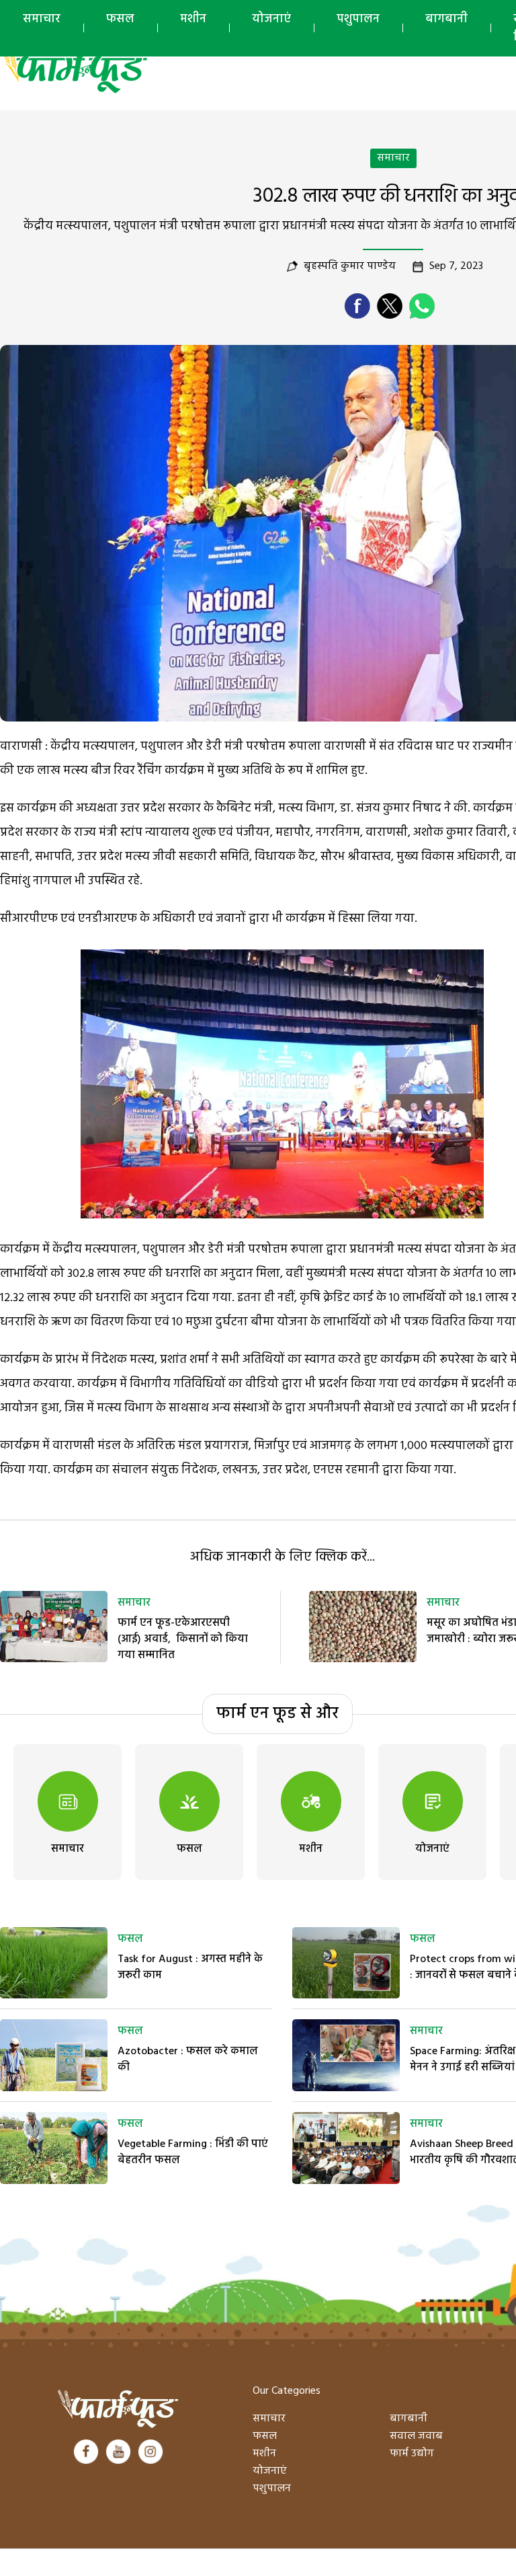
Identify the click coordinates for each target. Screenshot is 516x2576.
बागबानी (446, 19)
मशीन (193, 19)
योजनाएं (271, 19)
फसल (120, 19)
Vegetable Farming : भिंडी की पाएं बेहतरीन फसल (193, 2152)
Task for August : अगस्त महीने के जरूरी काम (190, 1967)
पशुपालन (358, 19)
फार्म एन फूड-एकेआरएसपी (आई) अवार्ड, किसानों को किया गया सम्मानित (183, 1639)
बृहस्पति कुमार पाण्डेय (350, 266)
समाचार (42, 19)
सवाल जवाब (416, 2436)
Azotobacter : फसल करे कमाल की (188, 2060)
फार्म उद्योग (412, 2454)
